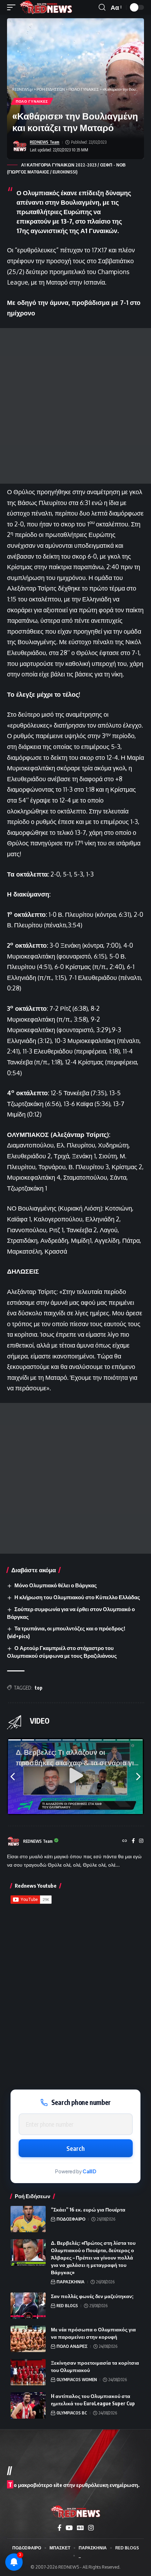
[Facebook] (133, 1841)
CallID (89, 2171)
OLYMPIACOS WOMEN (77, 2380)
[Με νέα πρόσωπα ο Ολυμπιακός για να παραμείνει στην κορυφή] (28, 2339)
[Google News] (80, 2528)
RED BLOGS (67, 2306)
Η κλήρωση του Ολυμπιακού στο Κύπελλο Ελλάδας (77, 1597)
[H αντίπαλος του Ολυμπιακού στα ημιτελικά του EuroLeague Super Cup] (28, 2405)
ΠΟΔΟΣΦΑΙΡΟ (71, 2219)
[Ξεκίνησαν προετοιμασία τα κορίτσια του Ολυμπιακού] (28, 2372)
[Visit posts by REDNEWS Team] (20, 146)
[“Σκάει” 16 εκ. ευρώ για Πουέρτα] (28, 2219)
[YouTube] (69, 2528)
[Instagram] (141, 1841)
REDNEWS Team (45, 142)
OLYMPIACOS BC (72, 2413)
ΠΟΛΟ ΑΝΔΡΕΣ (72, 2346)
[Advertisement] (75, 406)
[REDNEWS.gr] (46, 7)
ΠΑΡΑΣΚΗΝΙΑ (71, 2282)
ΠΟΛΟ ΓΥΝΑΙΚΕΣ (32, 101)
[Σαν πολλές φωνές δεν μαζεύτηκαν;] (28, 2306)
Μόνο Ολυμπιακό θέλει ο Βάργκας (56, 1585)
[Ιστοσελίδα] (125, 1841)
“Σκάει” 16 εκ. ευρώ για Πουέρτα (88, 2210)
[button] (13, 7)
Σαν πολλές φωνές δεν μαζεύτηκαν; (92, 2296)
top (39, 1688)
